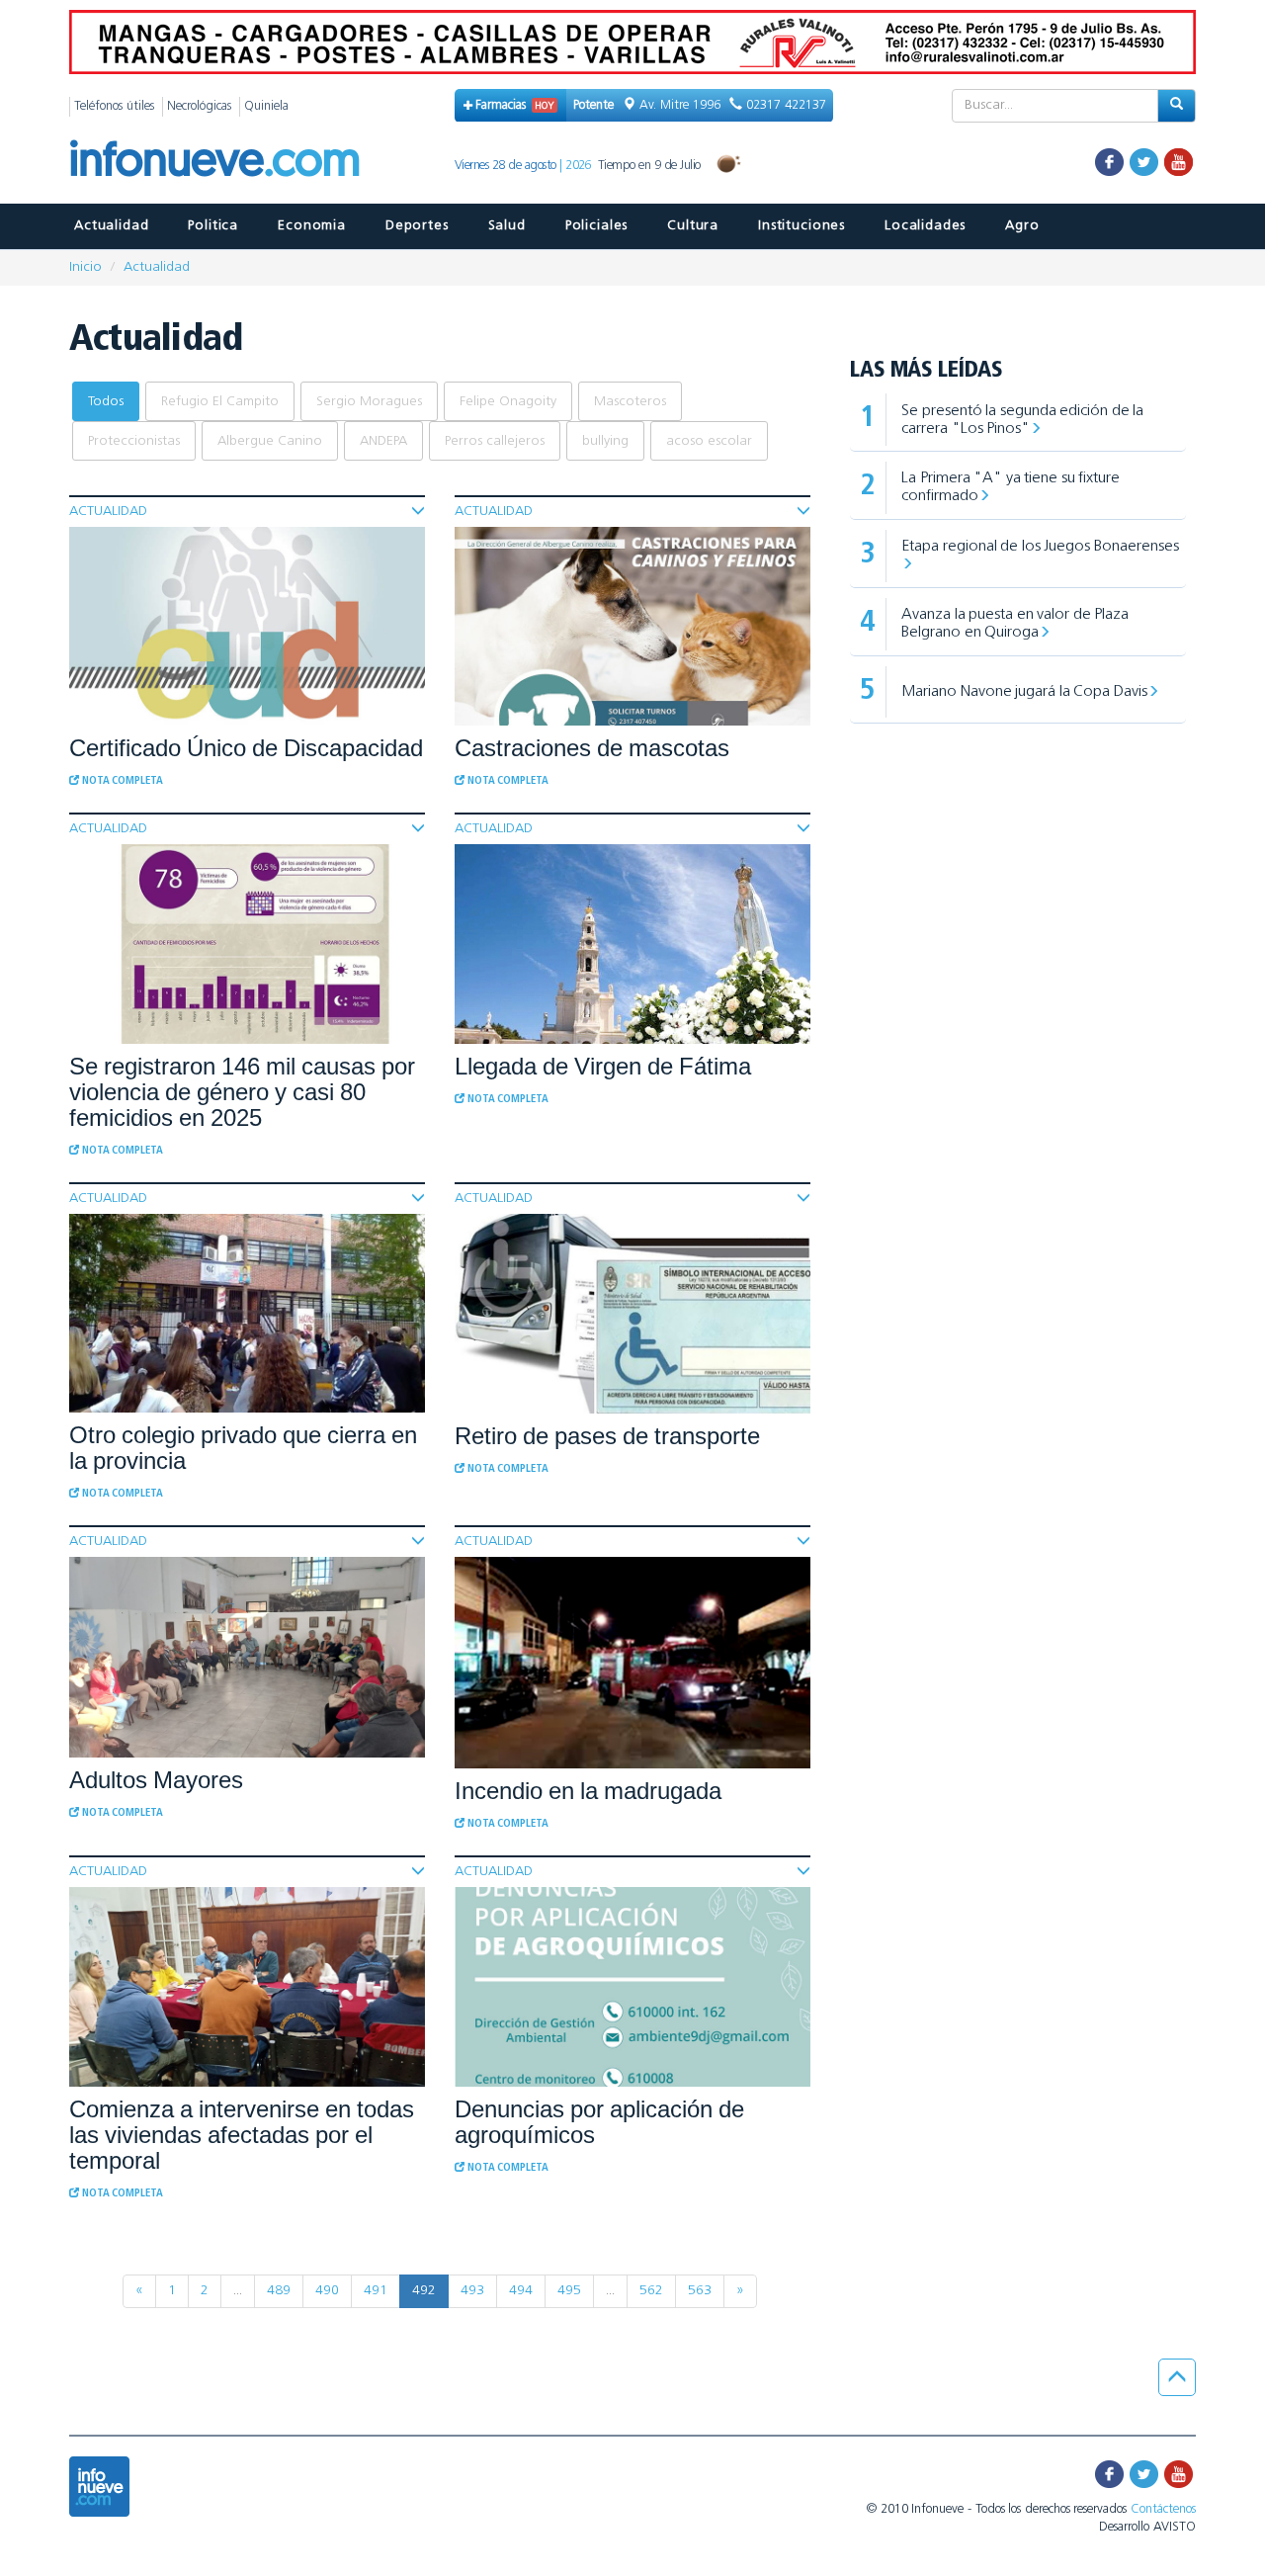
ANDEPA (383, 441)
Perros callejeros (495, 441)
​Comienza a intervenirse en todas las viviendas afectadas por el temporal (242, 2135)
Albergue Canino (270, 441)
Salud (507, 226)
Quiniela (266, 106)
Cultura (693, 226)
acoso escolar (709, 441)
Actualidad (111, 226)
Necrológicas (199, 106)
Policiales (596, 226)
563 (700, 2291)
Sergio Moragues (369, 402)
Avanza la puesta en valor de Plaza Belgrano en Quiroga (1015, 624)
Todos (106, 402)
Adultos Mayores (156, 1780)
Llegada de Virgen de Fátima (603, 1066)
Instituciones (801, 226)
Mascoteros (630, 402)
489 (279, 2291)
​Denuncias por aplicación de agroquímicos (599, 2122)
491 (376, 2291)
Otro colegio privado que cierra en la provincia (243, 1448)
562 (651, 2291)
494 (521, 2291)
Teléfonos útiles (114, 106)
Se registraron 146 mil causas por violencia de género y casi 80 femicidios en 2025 (242, 1092)
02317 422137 (784, 105)
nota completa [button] (121, 781)
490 (327, 2291)
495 (569, 2291)
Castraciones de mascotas (592, 748)
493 (472, 2291)
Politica (213, 226)
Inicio (85, 267)
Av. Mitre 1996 (680, 105)
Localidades (925, 226)
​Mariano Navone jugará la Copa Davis (1024, 692)
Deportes (417, 226)
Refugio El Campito (220, 402)
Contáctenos (1163, 2509)
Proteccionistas (134, 441)
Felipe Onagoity (508, 402)
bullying (605, 441)
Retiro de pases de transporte (607, 1436)
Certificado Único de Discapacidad (246, 748)
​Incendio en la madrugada (588, 1791)
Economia (312, 226)
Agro (1022, 226)
